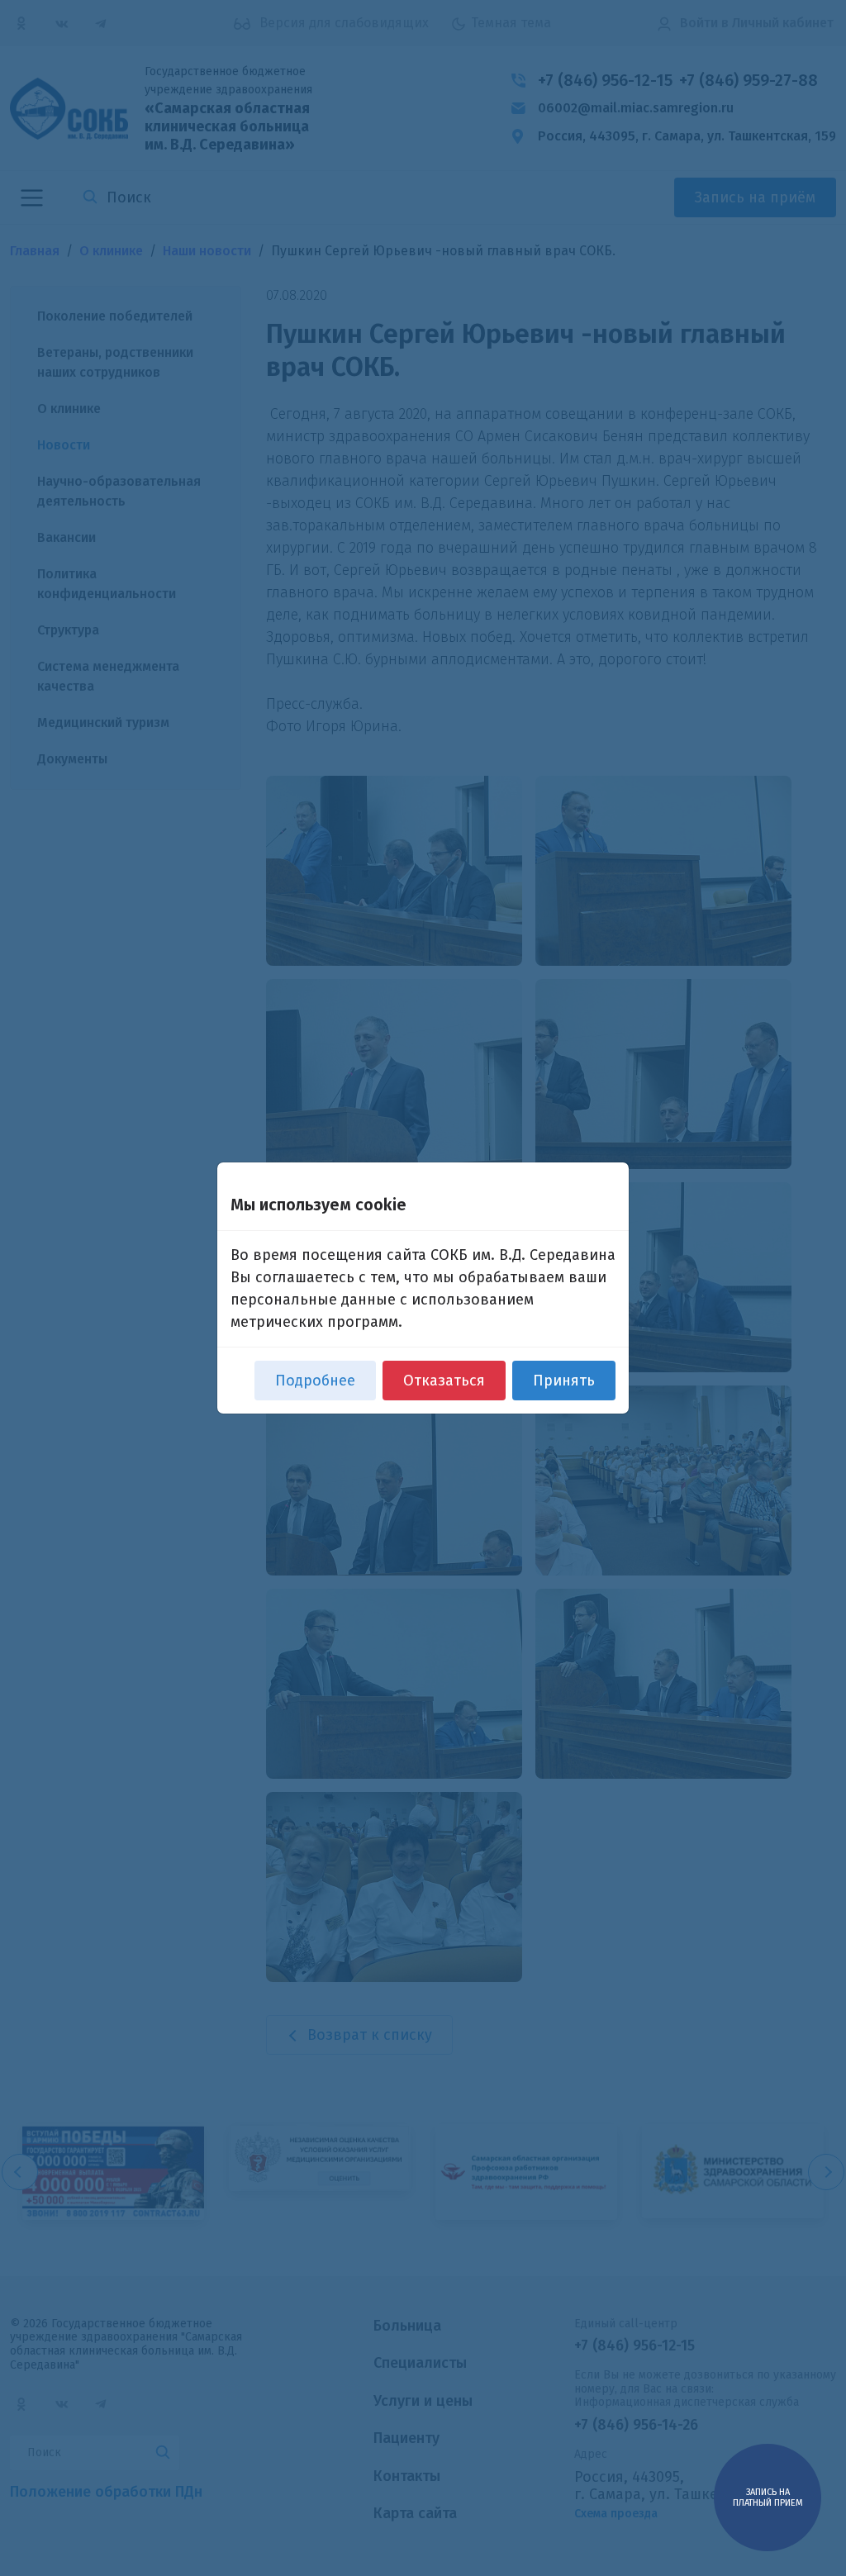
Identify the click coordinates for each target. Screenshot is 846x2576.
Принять (564, 1381)
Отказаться (444, 1381)
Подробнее (315, 1381)
